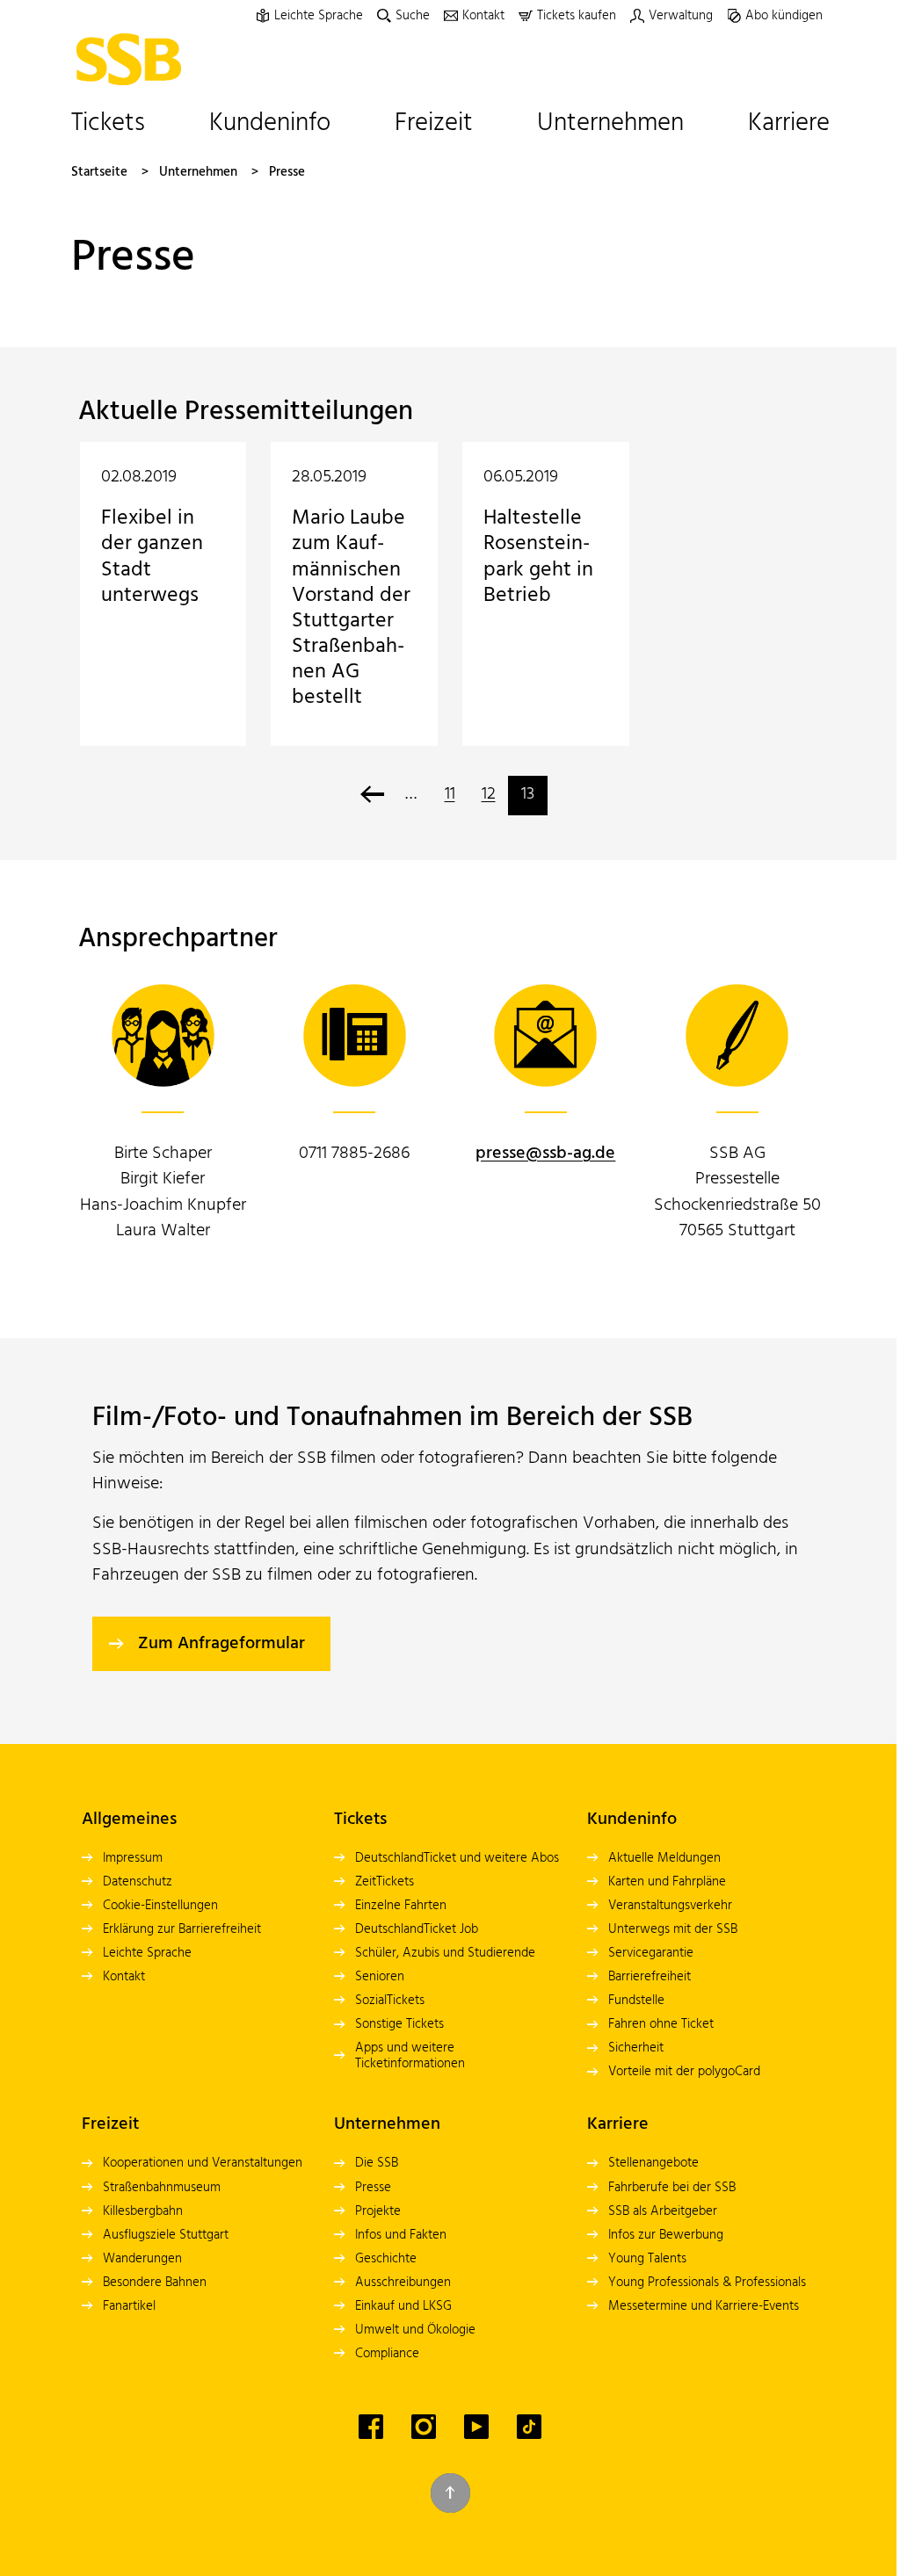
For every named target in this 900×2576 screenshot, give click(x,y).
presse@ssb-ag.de (545, 1154)
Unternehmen (198, 173)
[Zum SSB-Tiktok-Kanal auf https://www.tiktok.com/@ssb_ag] (529, 2427)
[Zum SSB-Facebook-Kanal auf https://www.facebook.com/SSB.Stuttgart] (371, 2427)
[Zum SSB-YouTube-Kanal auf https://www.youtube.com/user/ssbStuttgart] (476, 2427)
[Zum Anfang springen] (450, 2493)
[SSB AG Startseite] (134, 59)
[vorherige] (372, 796)
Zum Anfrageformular (221, 1644)
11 (450, 794)
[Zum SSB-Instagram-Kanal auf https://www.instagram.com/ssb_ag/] (424, 2427)
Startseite (99, 173)
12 (489, 794)
